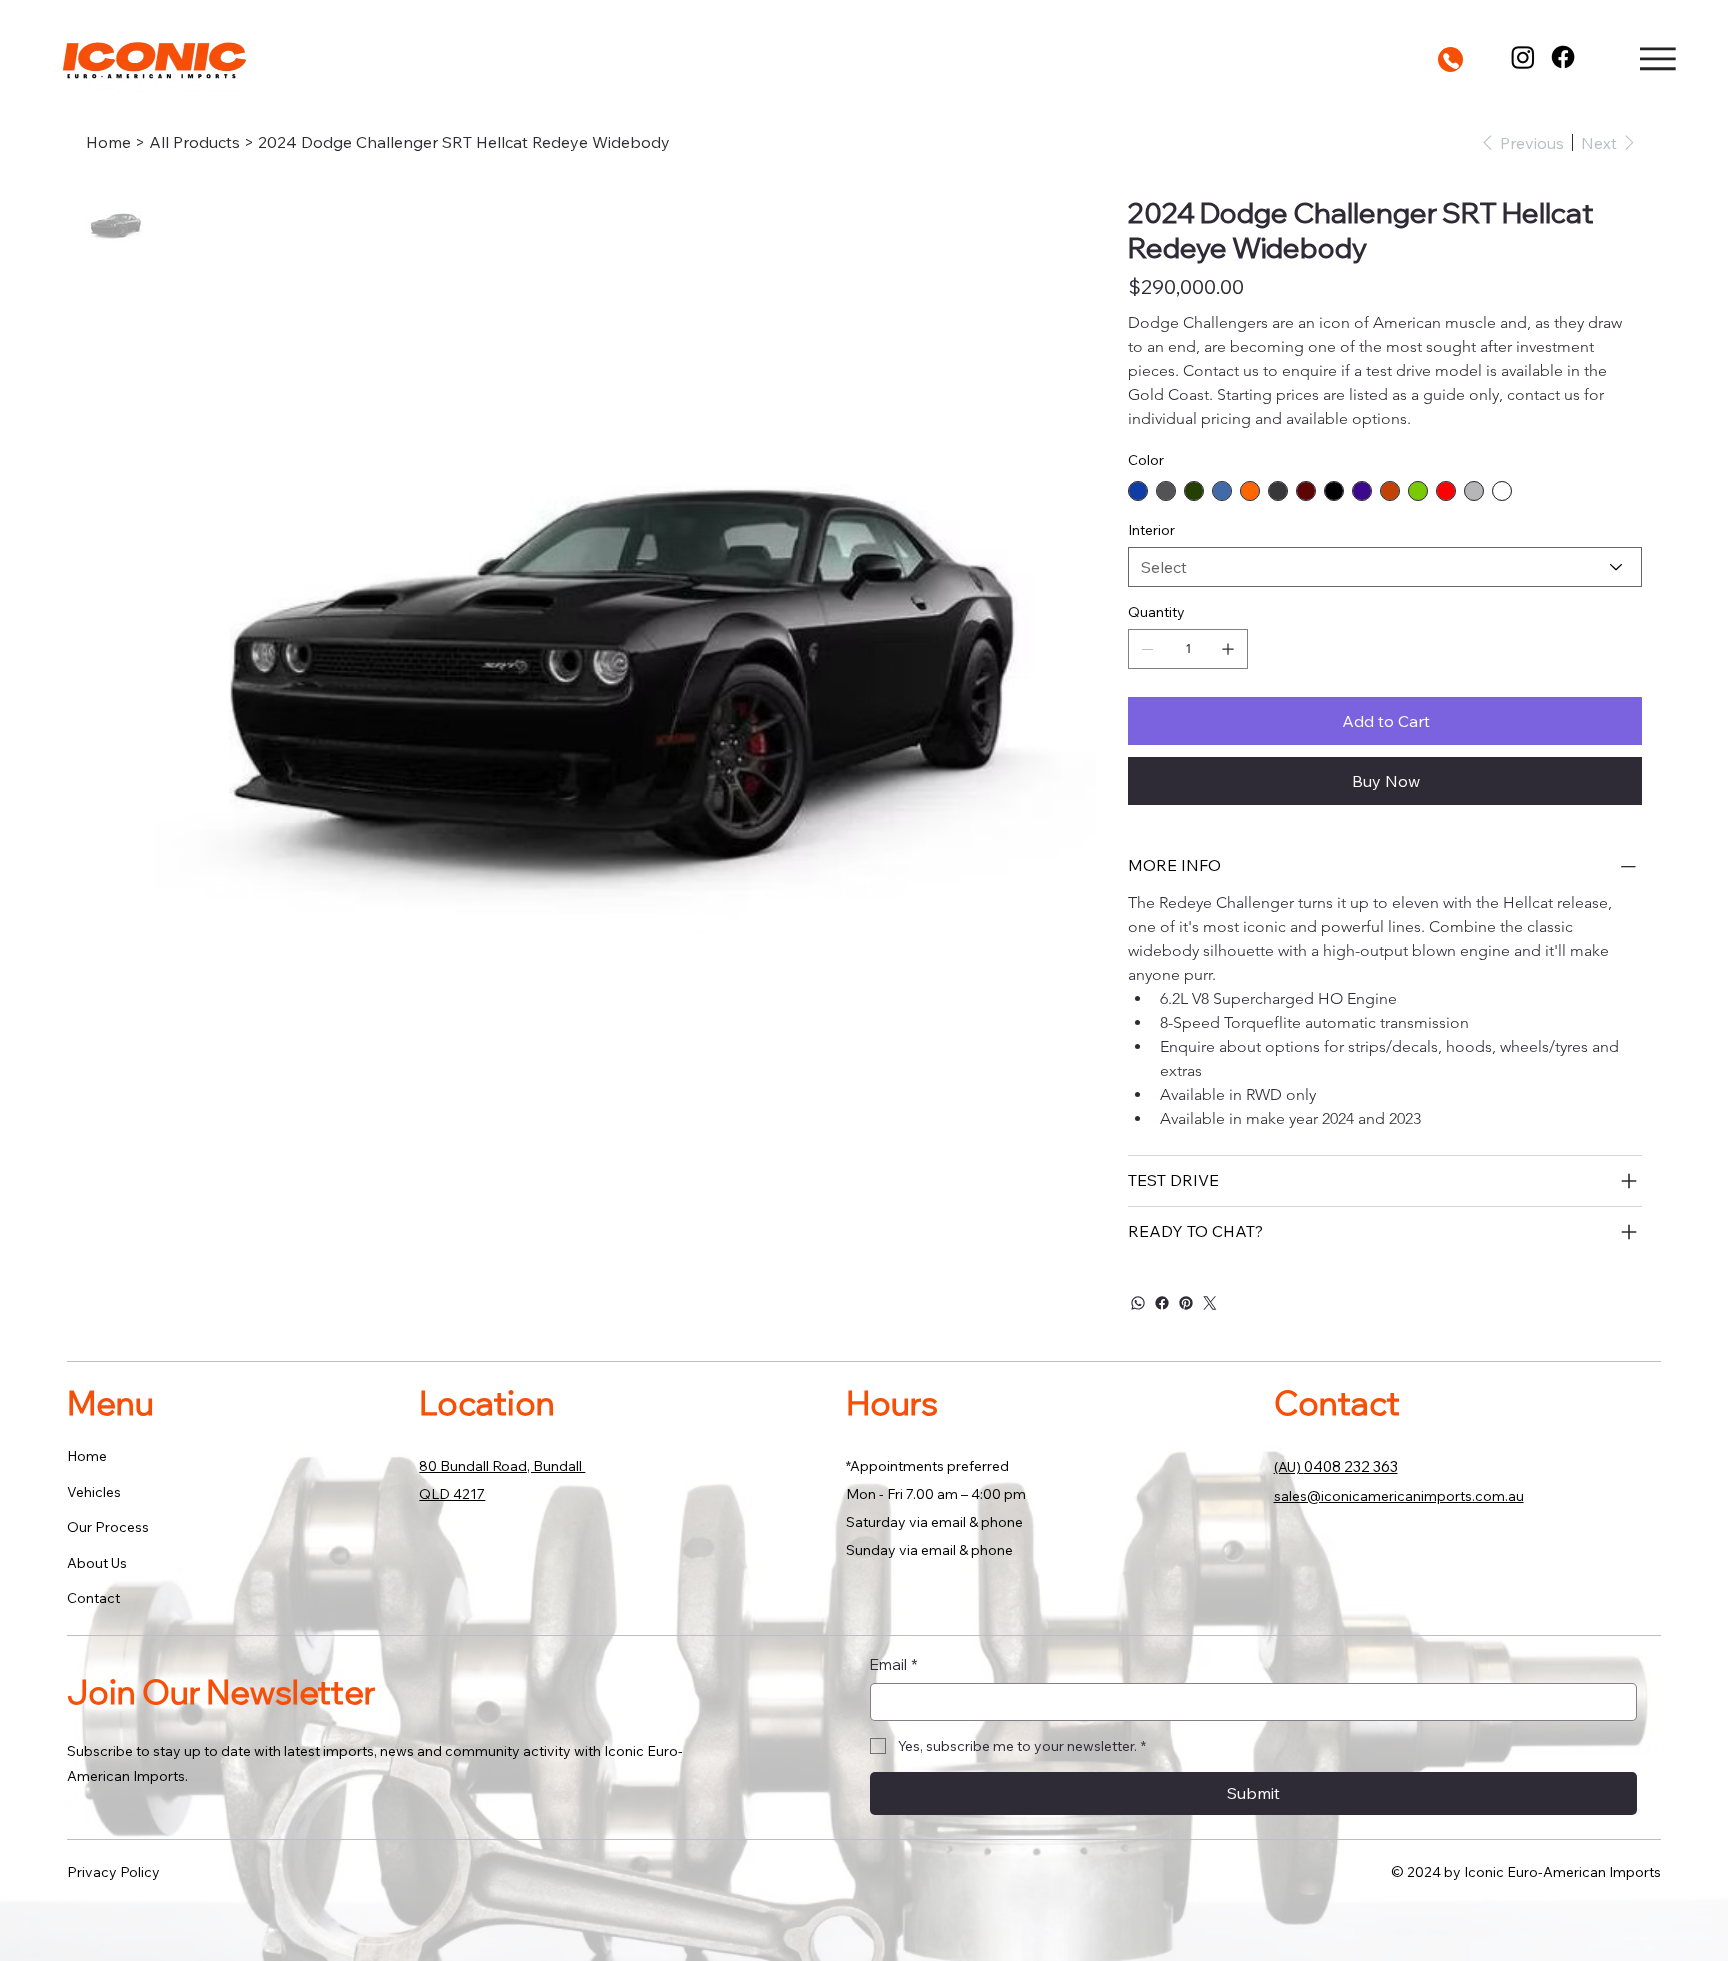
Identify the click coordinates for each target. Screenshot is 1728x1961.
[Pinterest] (1186, 1303)
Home (87, 1456)
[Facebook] (1563, 57)
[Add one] (1228, 649)
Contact (93, 1598)
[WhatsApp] (1138, 1303)
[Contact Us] (1450, 59)
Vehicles (94, 1492)
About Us (97, 1563)
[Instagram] (1523, 57)
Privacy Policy (113, 1872)
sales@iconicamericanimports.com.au (1399, 1496)
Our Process (108, 1527)
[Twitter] (1210, 1303)
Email (894, 1664)
